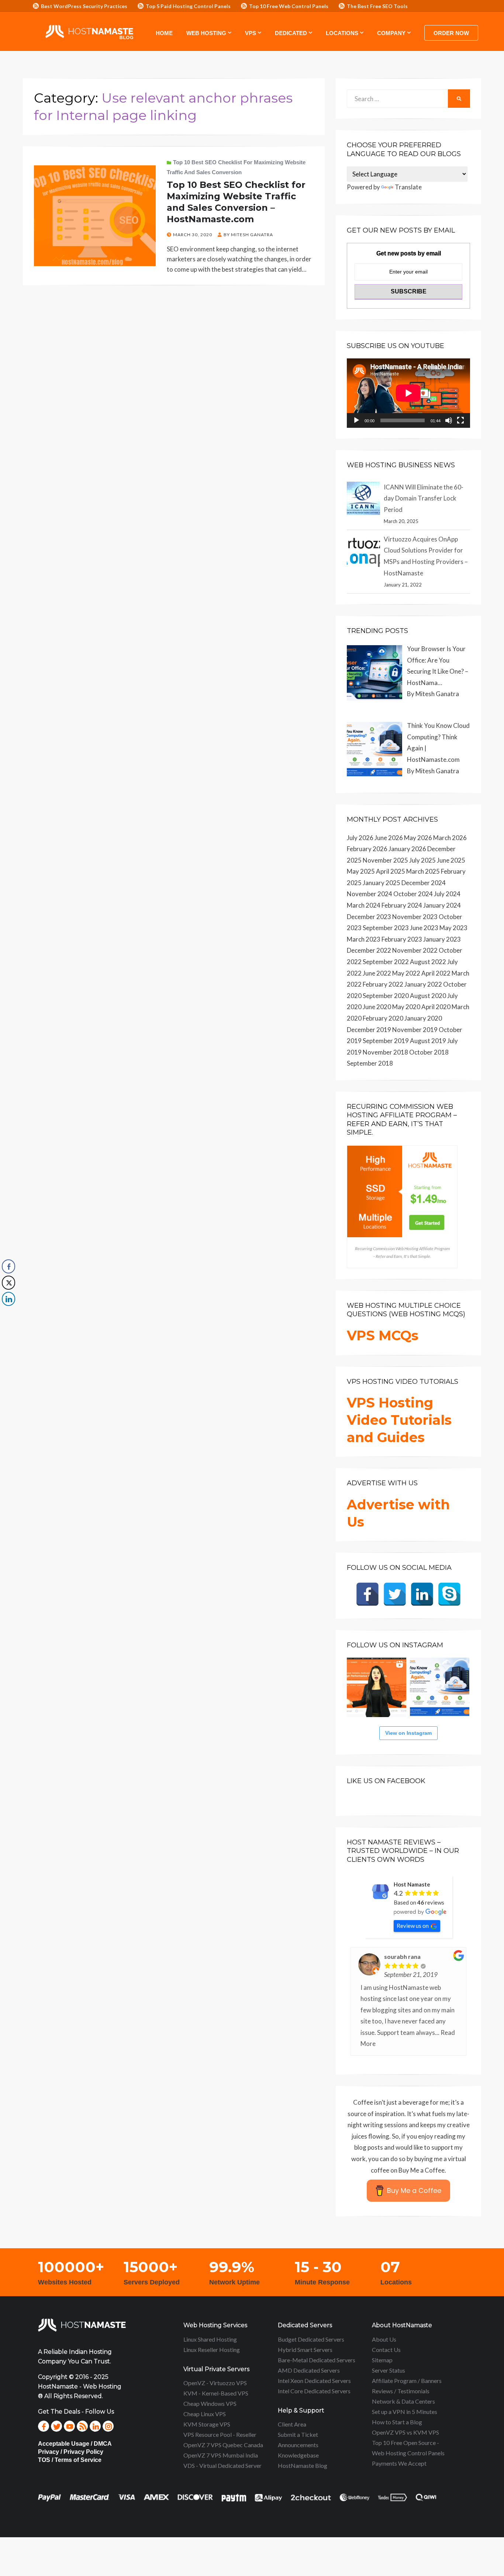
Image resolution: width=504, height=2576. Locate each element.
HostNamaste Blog (303, 2465)
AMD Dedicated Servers (309, 2370)
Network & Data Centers (403, 2401)
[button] (8, 1314)
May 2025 (361, 871)
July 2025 (422, 860)
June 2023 (424, 928)
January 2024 (442, 905)
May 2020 (406, 1007)
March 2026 (450, 838)
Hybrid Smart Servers (305, 2350)
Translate (408, 187)
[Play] (356, 420)
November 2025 (385, 860)
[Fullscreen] (460, 420)
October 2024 (413, 894)
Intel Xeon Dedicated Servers (314, 2381)
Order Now (451, 33)
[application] (408, 393)
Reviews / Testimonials (401, 2391)
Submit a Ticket (298, 2434)
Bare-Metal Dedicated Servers (317, 2360)
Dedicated (291, 33)
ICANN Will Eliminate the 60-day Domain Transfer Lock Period (424, 498)
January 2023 (442, 939)
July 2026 (360, 838)
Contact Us (386, 2350)
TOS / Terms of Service (70, 2460)
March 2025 (423, 871)
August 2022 (428, 962)
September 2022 (386, 962)
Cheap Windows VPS (210, 2403)
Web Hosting (206, 33)
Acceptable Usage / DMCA (75, 2444)
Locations (342, 33)
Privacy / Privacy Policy (71, 2452)
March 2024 (364, 905)
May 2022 (406, 973)
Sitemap (382, 2360)
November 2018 (385, 1052)
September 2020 (386, 996)
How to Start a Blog (397, 2422)
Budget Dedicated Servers (311, 2339)
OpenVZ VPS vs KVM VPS (405, 2432)
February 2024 (402, 905)
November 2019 (415, 1030)
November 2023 (415, 917)
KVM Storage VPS (207, 2424)
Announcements (298, 2445)
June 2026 (389, 838)
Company (391, 33)
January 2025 (382, 883)
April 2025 (391, 871)
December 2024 (424, 883)
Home (164, 33)
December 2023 (369, 917)
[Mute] (449, 420)
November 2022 (415, 950)
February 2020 (383, 1018)
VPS (251, 33)
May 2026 (418, 838)
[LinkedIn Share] (8, 1299)
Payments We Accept (399, 2463)
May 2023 (453, 928)
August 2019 (428, 1041)
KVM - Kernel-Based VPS (216, 2393)
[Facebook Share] (8, 1266)
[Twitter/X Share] (8, 1283)
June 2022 (377, 973)
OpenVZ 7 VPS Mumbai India (221, 2455)
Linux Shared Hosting (210, 2339)
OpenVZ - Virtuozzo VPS (215, 2383)
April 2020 (436, 1007)
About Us (384, 2339)
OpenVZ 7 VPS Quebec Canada (223, 2445)
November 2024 (370, 894)
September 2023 (386, 928)
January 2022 (423, 984)
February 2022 (383, 984)
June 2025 (451, 860)
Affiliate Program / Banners (407, 2381)
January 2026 (407, 849)
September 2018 (370, 1063)
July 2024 (447, 894)
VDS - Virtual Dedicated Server (222, 2465)
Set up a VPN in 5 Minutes (405, 2412)
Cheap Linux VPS (205, 2414)
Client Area (292, 2424)
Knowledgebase (298, 2455)
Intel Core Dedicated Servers (314, 2391)
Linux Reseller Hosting (212, 2350)
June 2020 (377, 1007)
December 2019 (369, 1030)
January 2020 (423, 1018)
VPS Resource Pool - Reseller (220, 2434)
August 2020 (428, 996)
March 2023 (364, 939)
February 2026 (367, 849)
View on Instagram (408, 1733)
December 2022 (369, 950)
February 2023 (402, 939)
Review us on (413, 1926)
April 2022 (436, 973)
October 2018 (429, 1052)
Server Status (389, 2370)
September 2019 (386, 1041)
